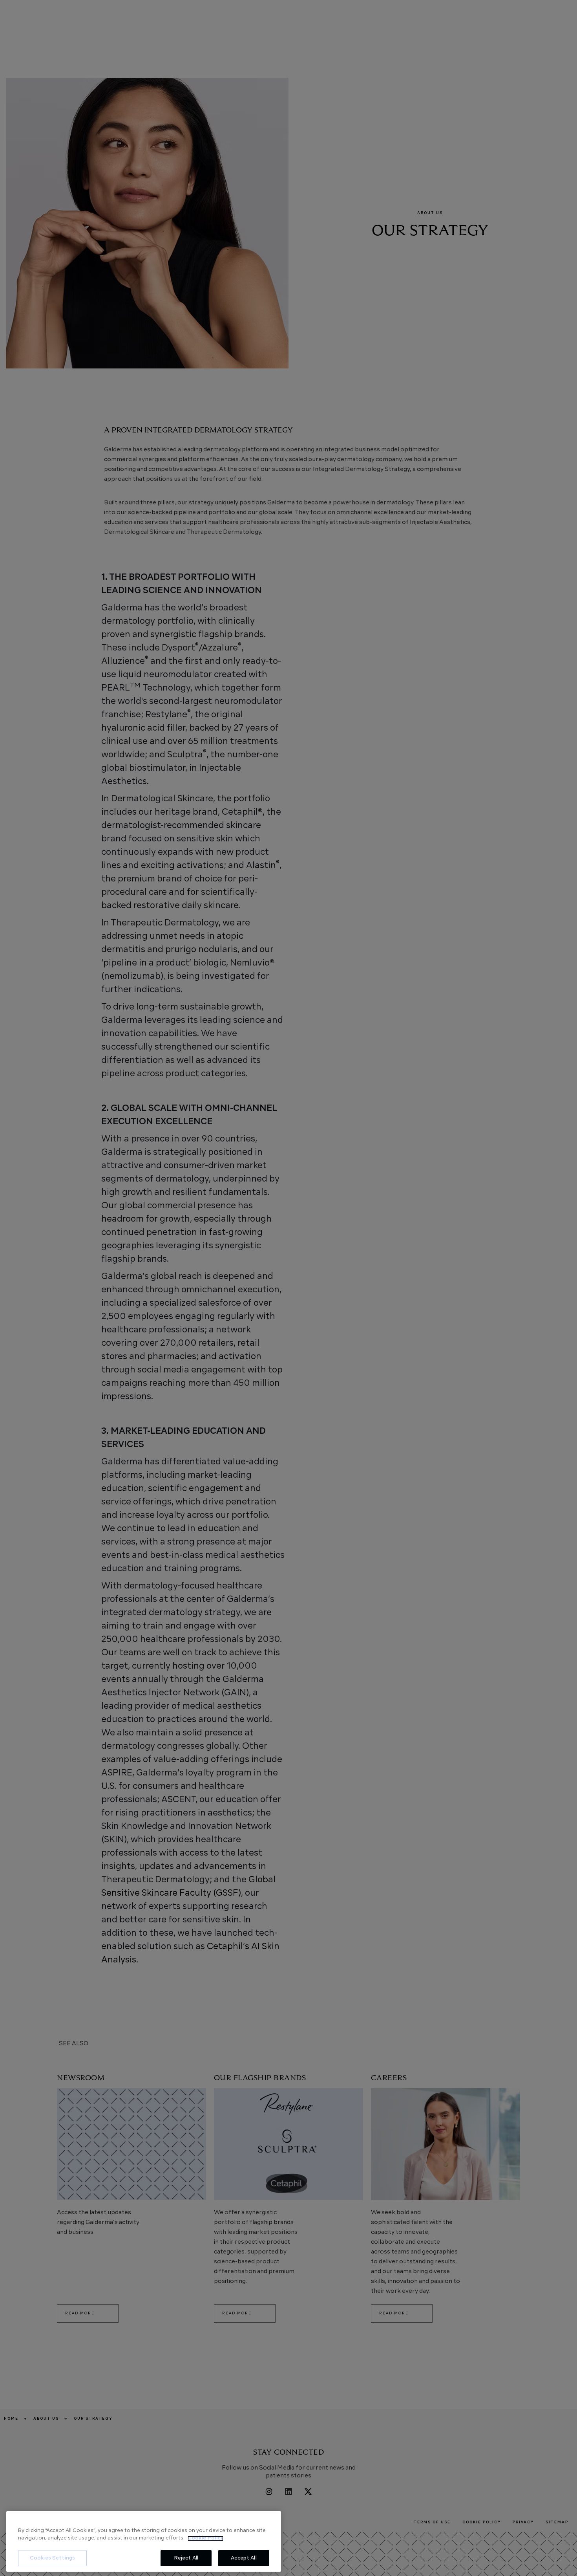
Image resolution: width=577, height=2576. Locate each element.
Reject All (186, 2558)
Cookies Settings (52, 2558)
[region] (144, 2542)
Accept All (244, 2558)
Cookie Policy (205, 2538)
